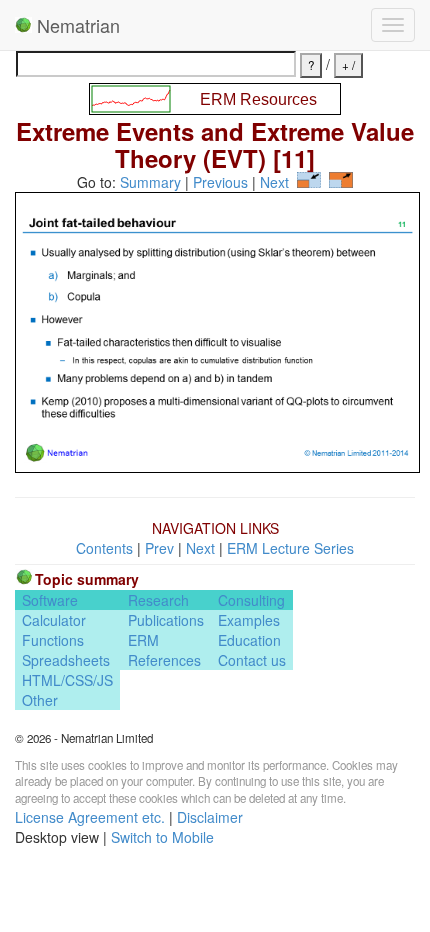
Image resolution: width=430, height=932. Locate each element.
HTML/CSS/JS (67, 680)
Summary (150, 182)
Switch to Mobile (162, 837)
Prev (159, 548)
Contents (104, 548)
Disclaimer (210, 817)
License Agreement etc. (90, 817)
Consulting (251, 600)
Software (50, 600)
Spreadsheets (66, 660)
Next (274, 182)
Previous (220, 182)
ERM (143, 640)
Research (158, 600)
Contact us (252, 660)
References (164, 660)
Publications (166, 620)
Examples (249, 620)
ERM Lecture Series (290, 548)
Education (249, 640)
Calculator (54, 620)
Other (40, 700)
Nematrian (76, 25)
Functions (53, 640)
